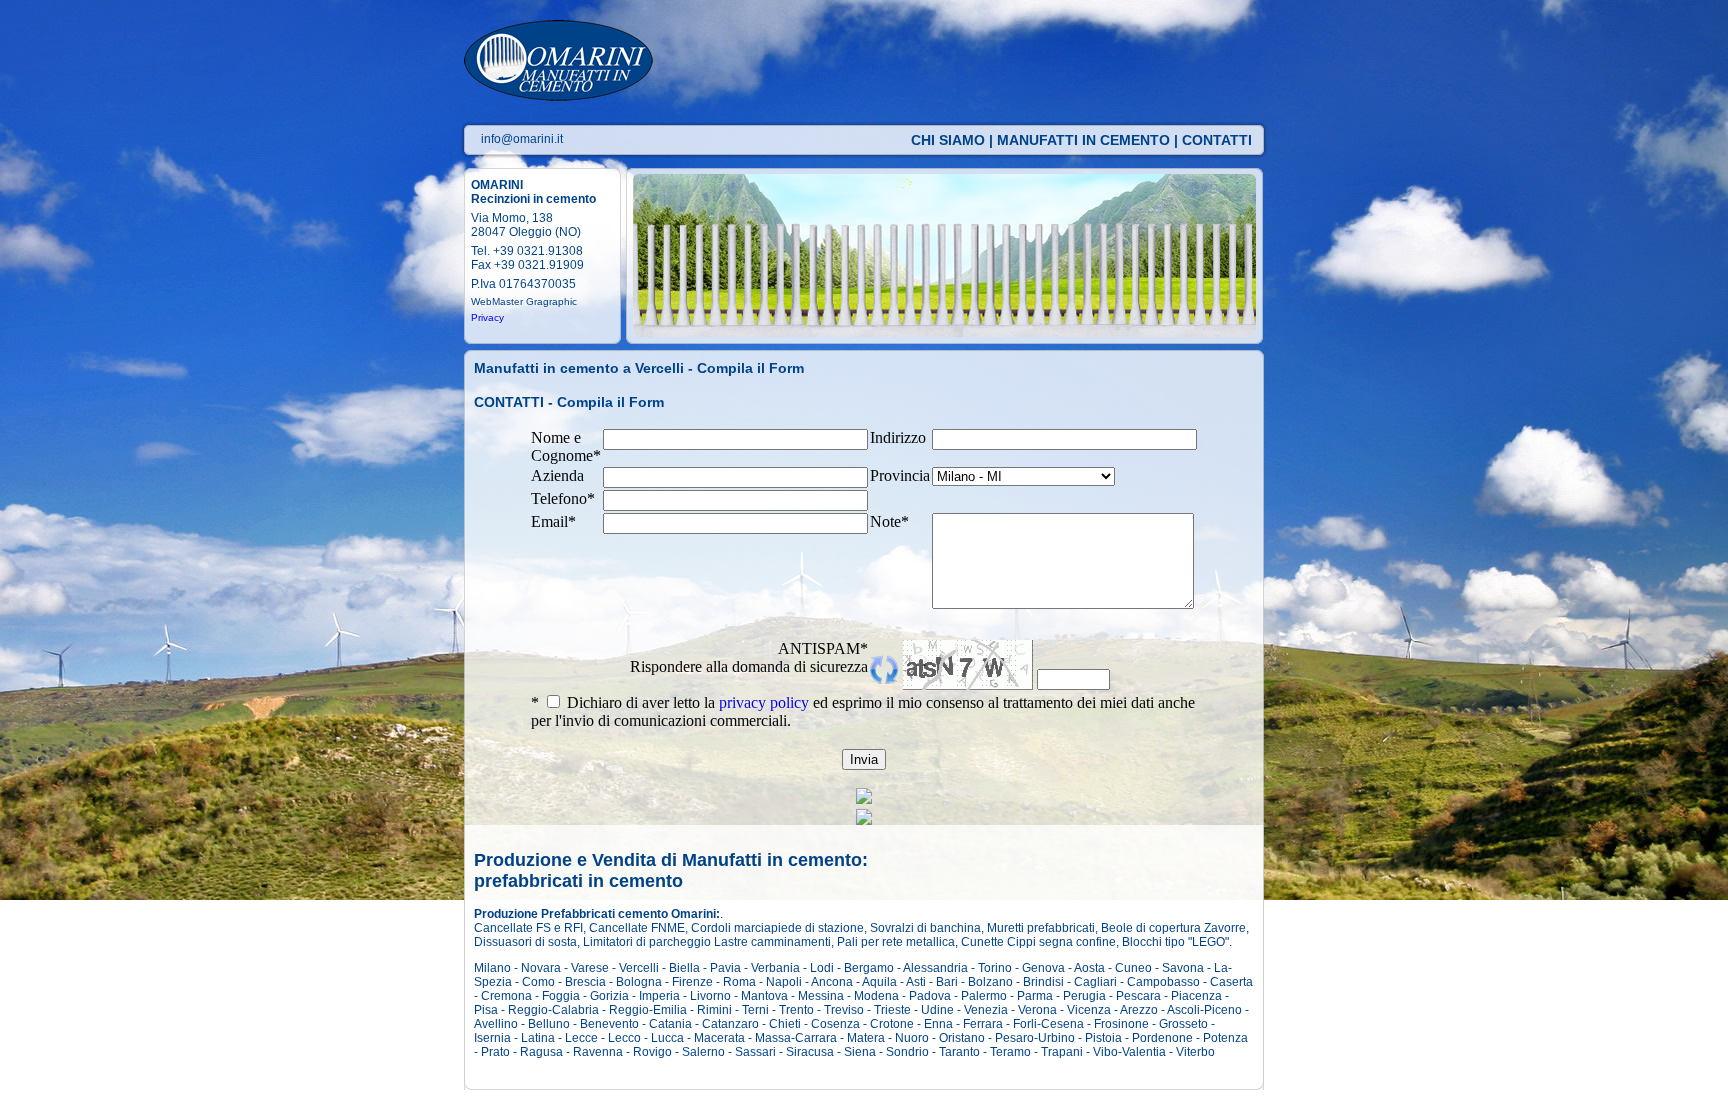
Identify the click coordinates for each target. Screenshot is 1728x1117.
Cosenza (835, 1024)
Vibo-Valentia (1129, 1052)
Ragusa (541, 1052)
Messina (821, 996)
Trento (796, 1010)
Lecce (581, 1038)
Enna (938, 1024)
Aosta (1089, 968)
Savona (1183, 968)
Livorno (710, 996)
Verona (1037, 1010)
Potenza (1225, 1038)
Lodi (822, 968)
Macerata (719, 1038)
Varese (590, 968)
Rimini (714, 1010)
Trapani (1062, 1052)
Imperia (659, 996)
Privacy (487, 317)
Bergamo (869, 968)
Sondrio (907, 1052)
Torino (995, 968)
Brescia (585, 982)
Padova (930, 996)
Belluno (549, 1024)
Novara (541, 968)
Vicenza (1089, 1010)
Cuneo (1133, 968)
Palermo (984, 996)
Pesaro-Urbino (1035, 1038)
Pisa (486, 1010)
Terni (755, 1010)
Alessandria (935, 968)
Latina (538, 1038)
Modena (876, 996)
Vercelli (639, 968)
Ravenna (598, 1052)
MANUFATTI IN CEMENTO (1083, 140)
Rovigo (652, 1052)
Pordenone (1162, 1038)
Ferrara (983, 1024)
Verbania (775, 968)
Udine (937, 1010)
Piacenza (1196, 996)
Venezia (986, 1010)
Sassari (755, 1052)
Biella (684, 968)
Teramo (1010, 1052)
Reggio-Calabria (553, 1010)
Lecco (624, 1038)
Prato (495, 1052)
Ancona (832, 982)
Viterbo (1195, 1052)
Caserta (1231, 982)
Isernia (492, 1038)
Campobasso (1163, 982)
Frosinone (1121, 1024)
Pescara (1138, 996)
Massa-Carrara (796, 1038)
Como (538, 982)
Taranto (959, 1052)
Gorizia (609, 996)
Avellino (496, 1024)
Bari (947, 982)
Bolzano (990, 982)
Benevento (609, 1024)
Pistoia (1103, 1038)
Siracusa (810, 1052)
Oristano (962, 1038)
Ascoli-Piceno (1204, 1010)
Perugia (1084, 996)
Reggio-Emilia (648, 1010)
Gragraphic (551, 301)
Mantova (764, 996)
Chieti (785, 1024)
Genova (1043, 968)
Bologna (639, 982)
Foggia (561, 996)
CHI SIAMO (948, 140)
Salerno (703, 1052)
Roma (739, 982)
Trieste (892, 1010)
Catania (670, 1024)
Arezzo (1139, 1010)
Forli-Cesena (1048, 1024)
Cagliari (1095, 982)
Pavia (725, 968)
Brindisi (1043, 982)
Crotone (892, 1024)
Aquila (879, 982)
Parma (1035, 996)
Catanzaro (730, 1024)
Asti (916, 982)
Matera (866, 1038)
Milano (492, 968)
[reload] (884, 678)
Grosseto (1183, 1024)
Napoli (784, 982)
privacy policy (764, 702)
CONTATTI (1217, 140)
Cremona (506, 996)
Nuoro (912, 1038)
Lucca (667, 1038)
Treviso (844, 1010)
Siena (860, 1052)
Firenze (692, 982)
